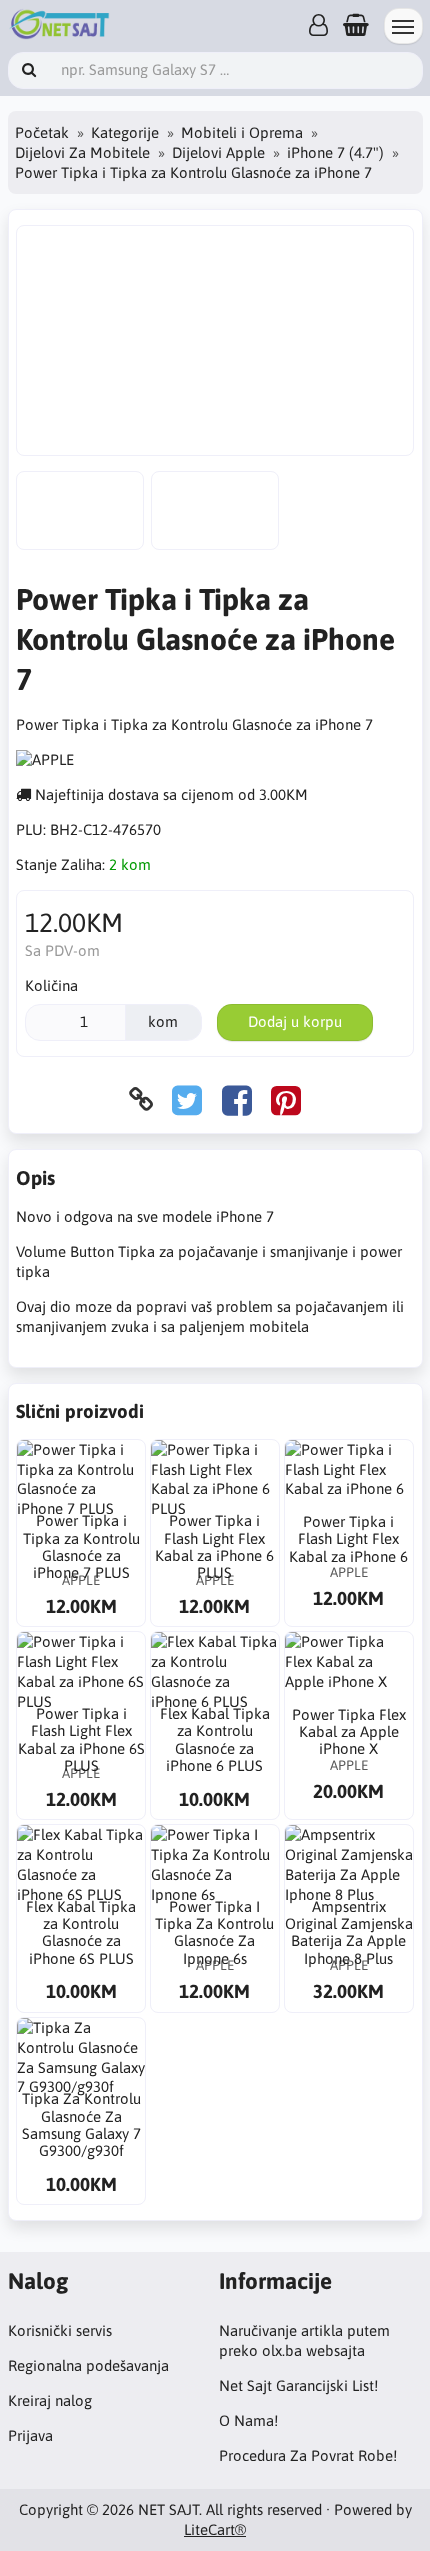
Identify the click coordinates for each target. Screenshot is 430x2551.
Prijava (30, 2435)
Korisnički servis (60, 2330)
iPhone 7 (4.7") (335, 152)
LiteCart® (215, 2529)
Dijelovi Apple (218, 152)
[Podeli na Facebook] (237, 1099)
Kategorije (125, 132)
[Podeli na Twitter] (187, 1099)
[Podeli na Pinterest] (286, 1099)
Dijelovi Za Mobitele (82, 152)
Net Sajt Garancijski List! (298, 2385)
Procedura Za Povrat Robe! (308, 2455)
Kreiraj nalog (50, 2400)
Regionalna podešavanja (88, 2365)
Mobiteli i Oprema (242, 132)
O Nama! (248, 2420)
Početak (42, 132)
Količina (51, 985)
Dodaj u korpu (295, 1021)
